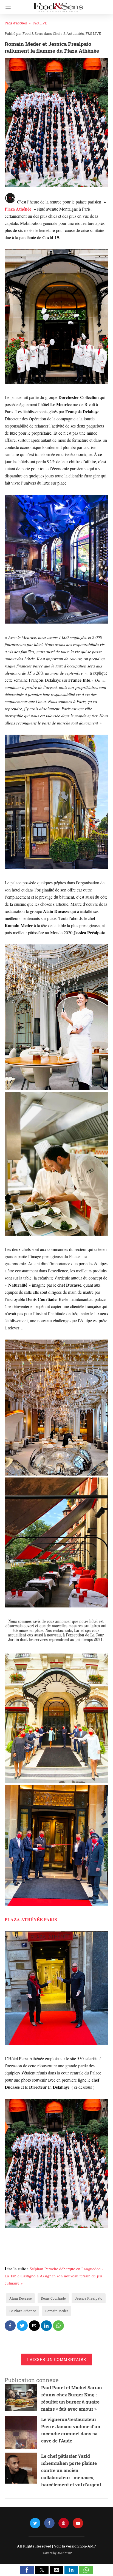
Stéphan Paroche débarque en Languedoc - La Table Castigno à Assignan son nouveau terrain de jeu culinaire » (54, 2276)
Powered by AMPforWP (57, 2553)
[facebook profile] (49, 2523)
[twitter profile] (35, 2523)
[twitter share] (22, 2326)
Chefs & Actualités (68, 33)
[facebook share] (10, 2326)
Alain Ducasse (20, 2298)
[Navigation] (7, 7)
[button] (27, 2570)
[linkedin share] (46, 2326)
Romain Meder (57, 2311)
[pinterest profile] (64, 2523)
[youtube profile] (78, 2523)
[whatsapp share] (58, 2326)
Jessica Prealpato (89, 2298)
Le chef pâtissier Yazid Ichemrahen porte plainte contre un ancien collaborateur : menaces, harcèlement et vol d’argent (71, 2470)
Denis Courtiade (53, 2298)
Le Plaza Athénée (23, 2311)
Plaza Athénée (18, 209)
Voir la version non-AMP (75, 2546)
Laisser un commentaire (57, 2360)
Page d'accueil (16, 23)
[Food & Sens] (58, 5)
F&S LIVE (40, 23)
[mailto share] (34, 2326)
